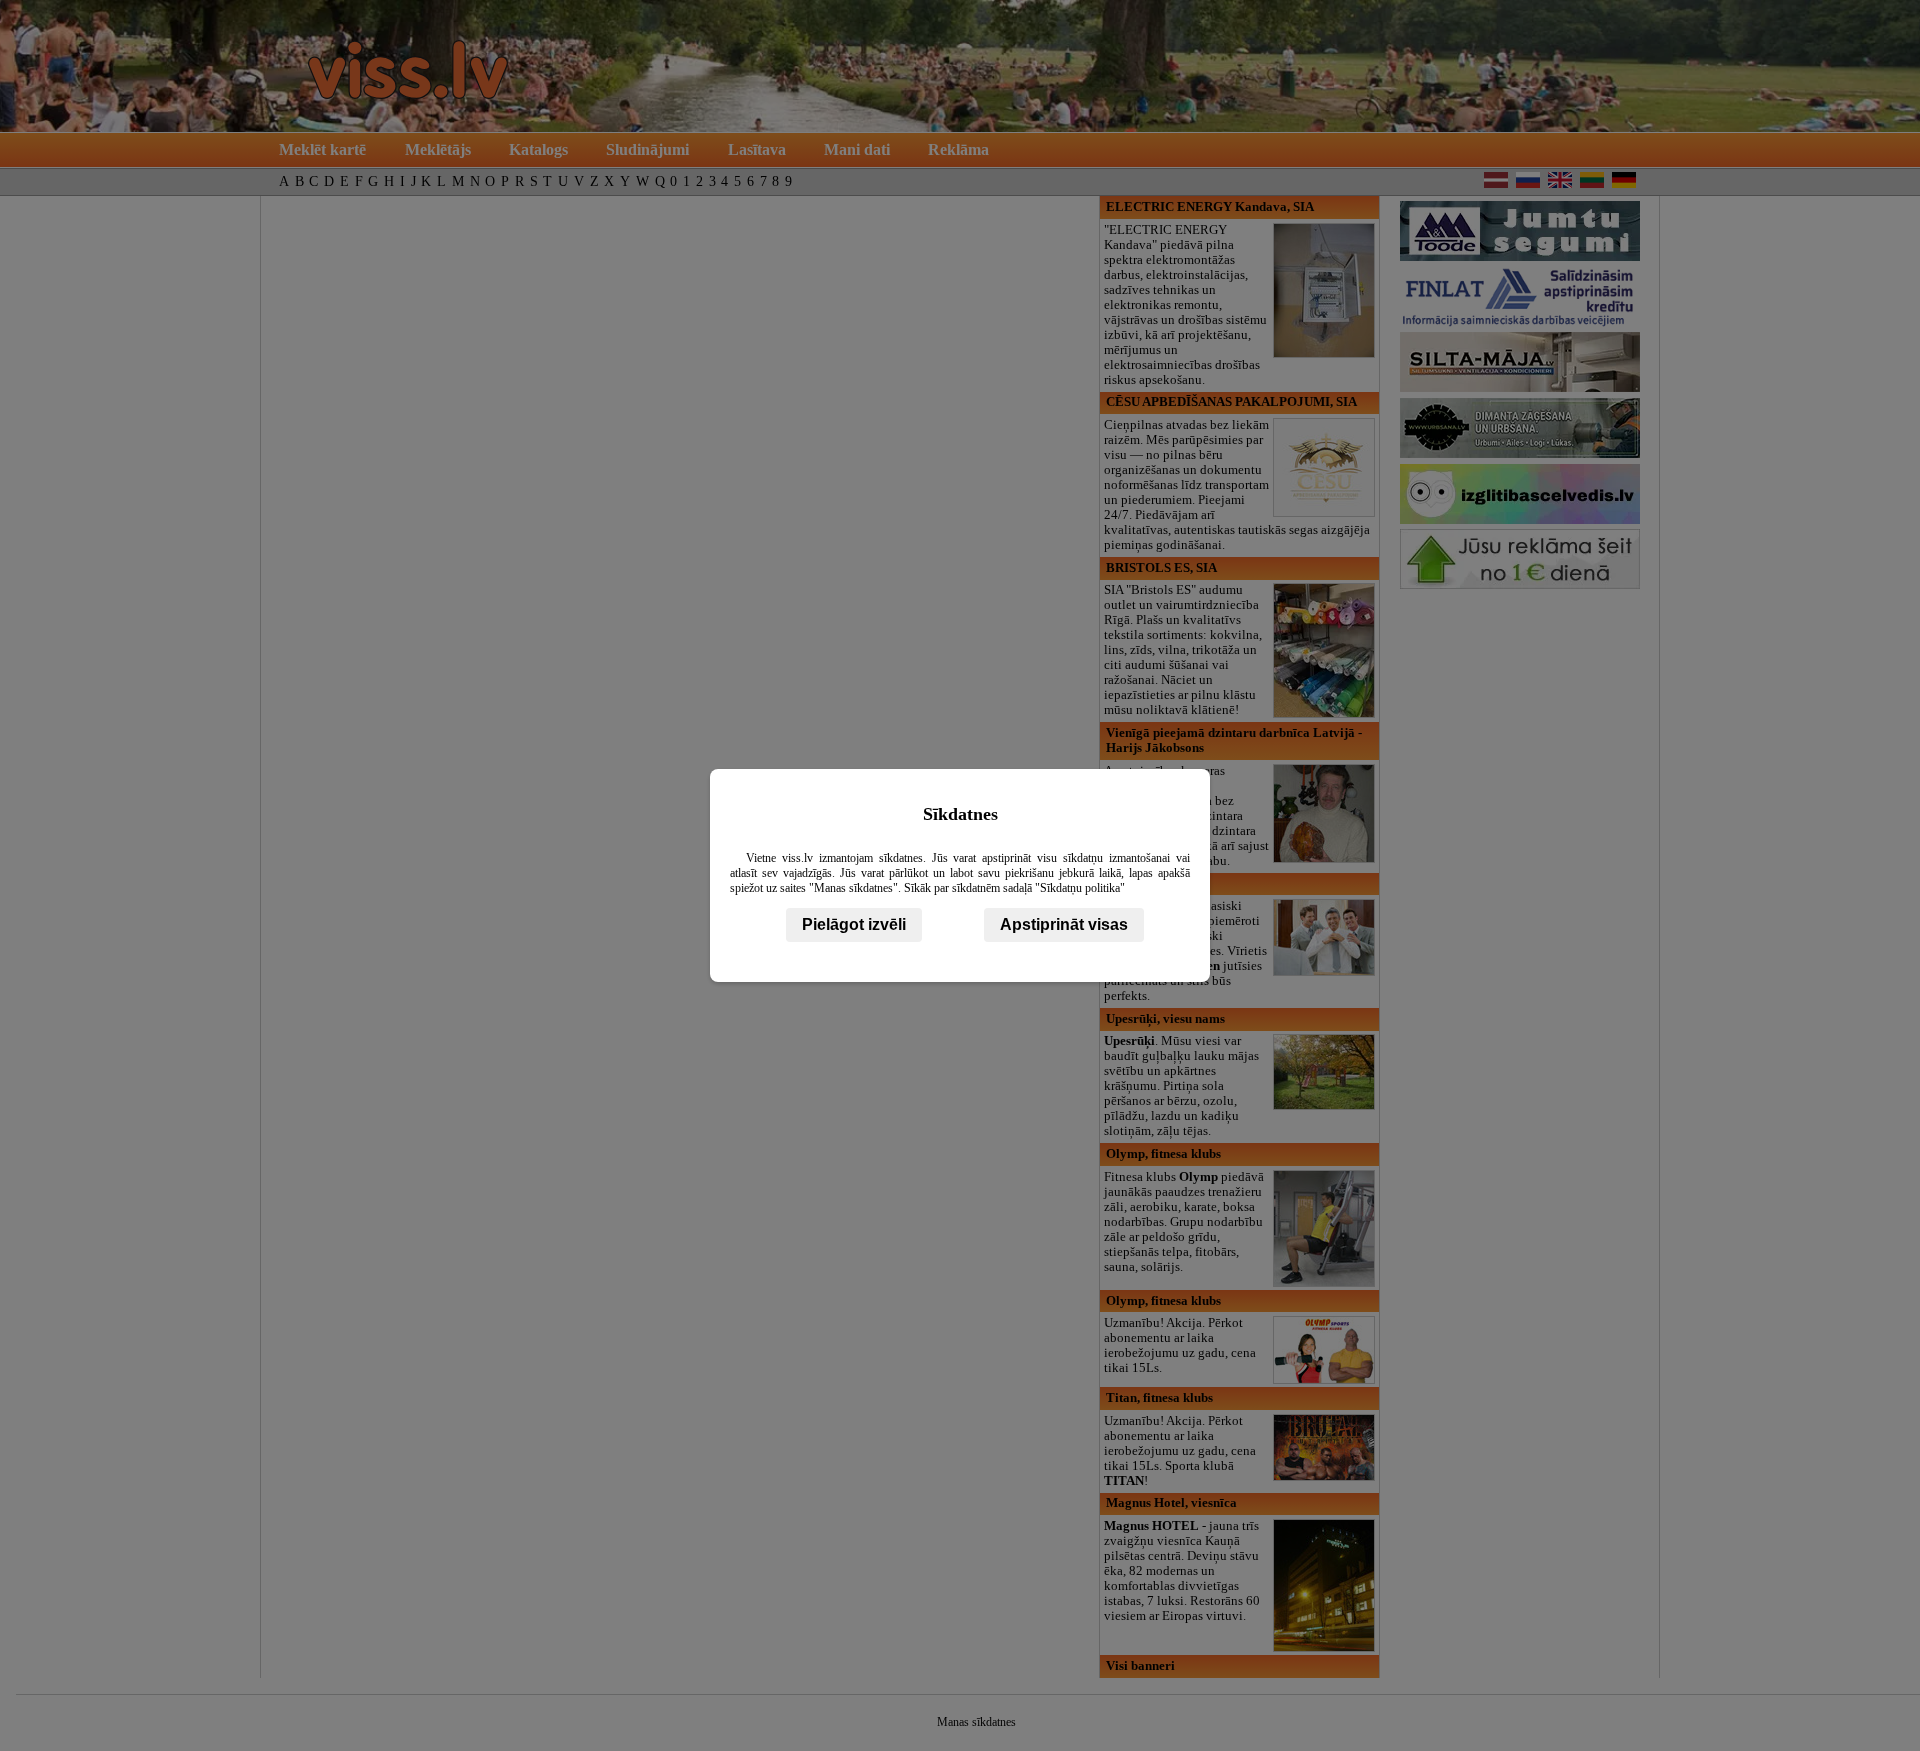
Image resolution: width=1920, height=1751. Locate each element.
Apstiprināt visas (1064, 924)
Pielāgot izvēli (854, 924)
